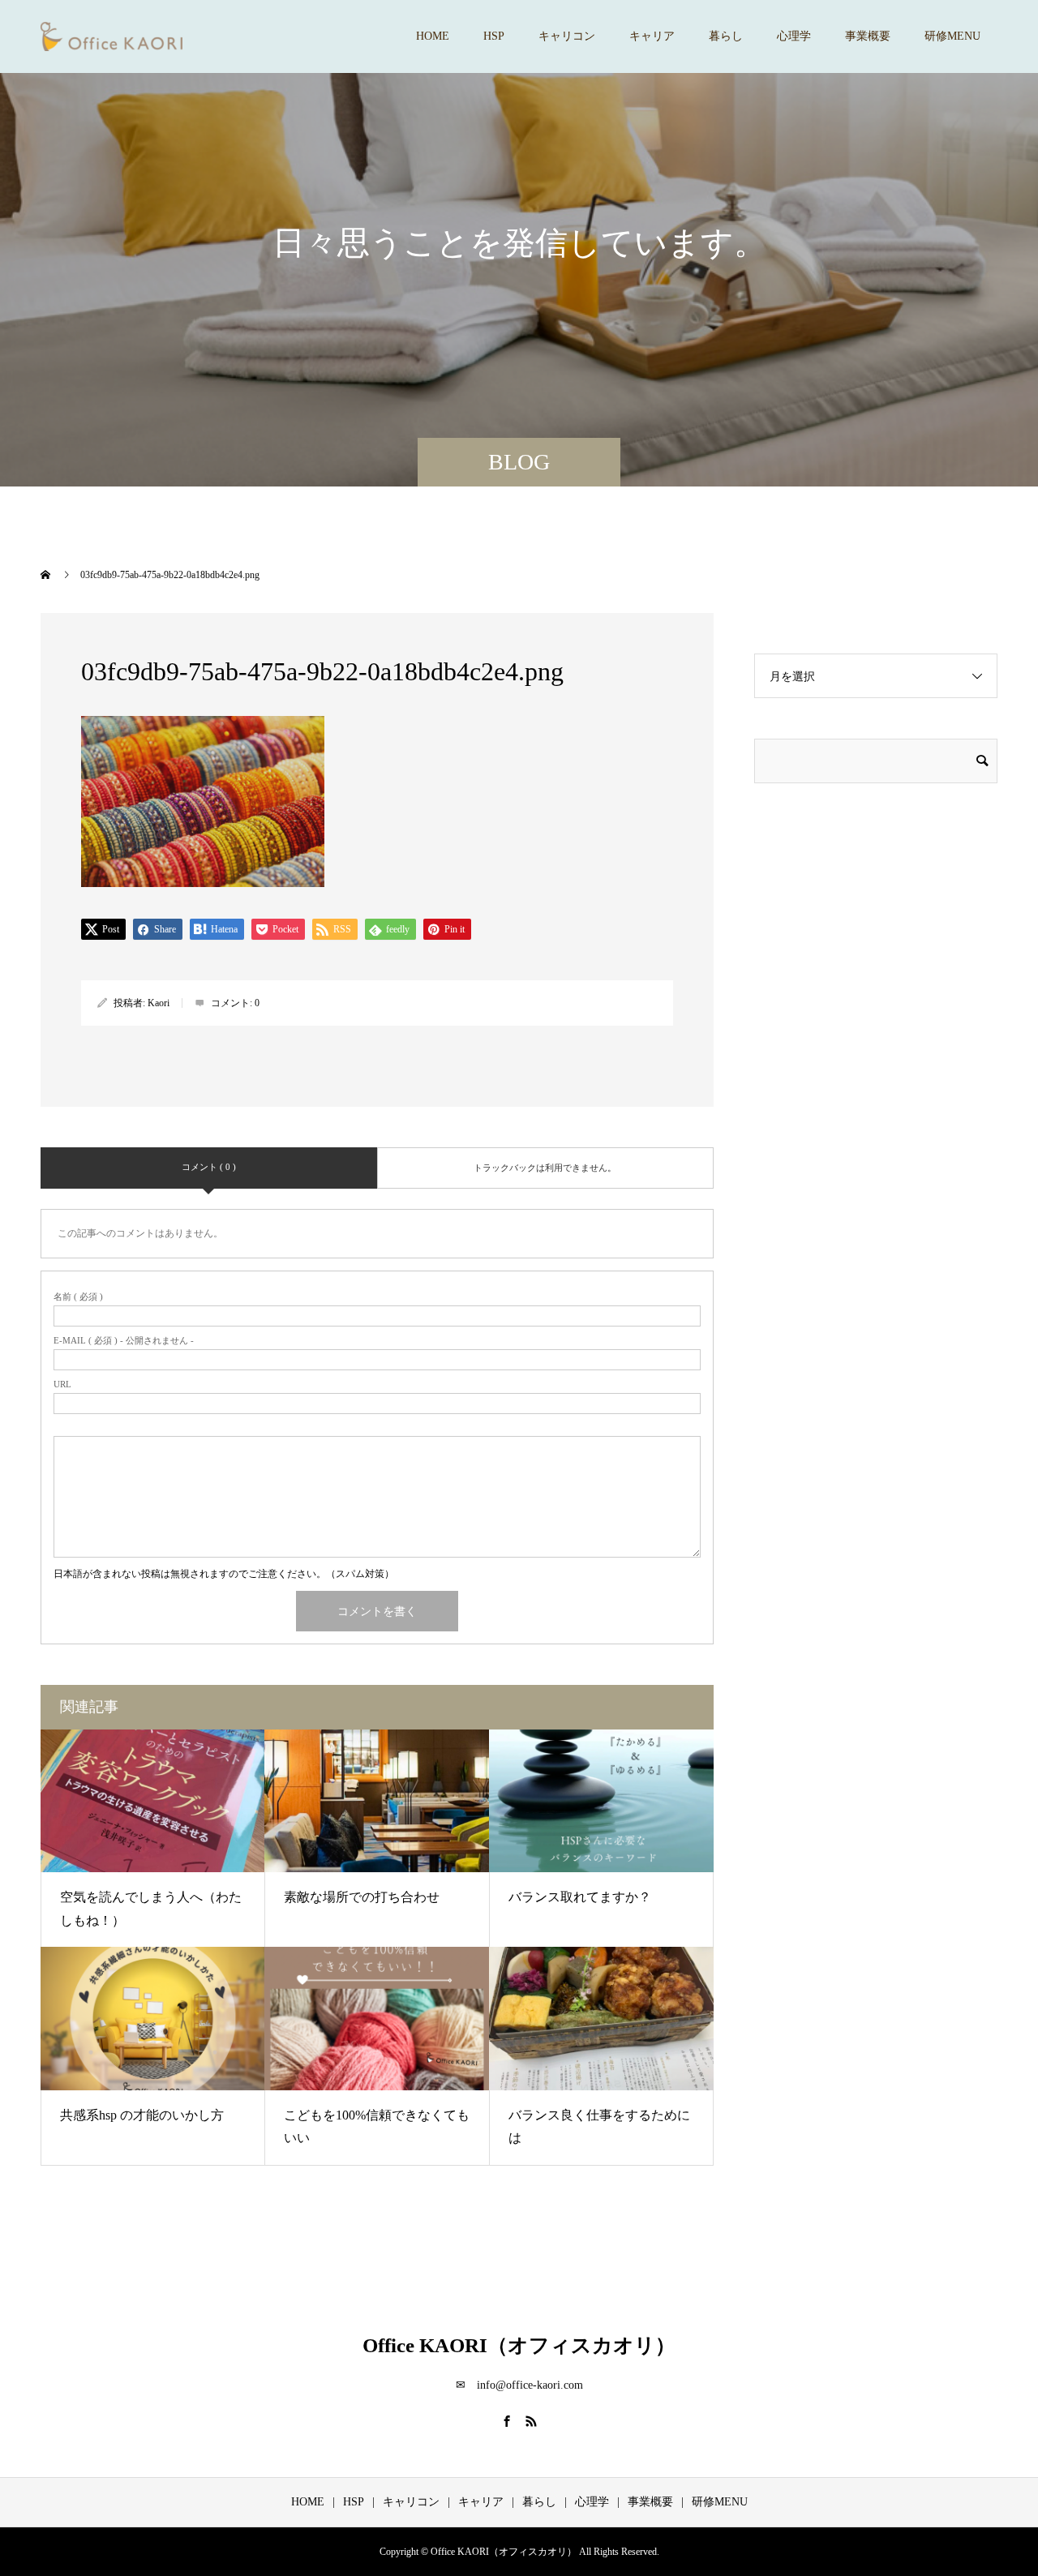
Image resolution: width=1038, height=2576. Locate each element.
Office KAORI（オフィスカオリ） (519, 2345)
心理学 (794, 36)
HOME (433, 36)
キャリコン (567, 36)
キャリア (652, 36)
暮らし (726, 36)
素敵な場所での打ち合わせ (362, 1897)
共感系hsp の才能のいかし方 (142, 2115)
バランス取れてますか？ (580, 1897)
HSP (494, 36)
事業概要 (868, 36)
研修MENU (952, 36)
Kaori (159, 1003)
